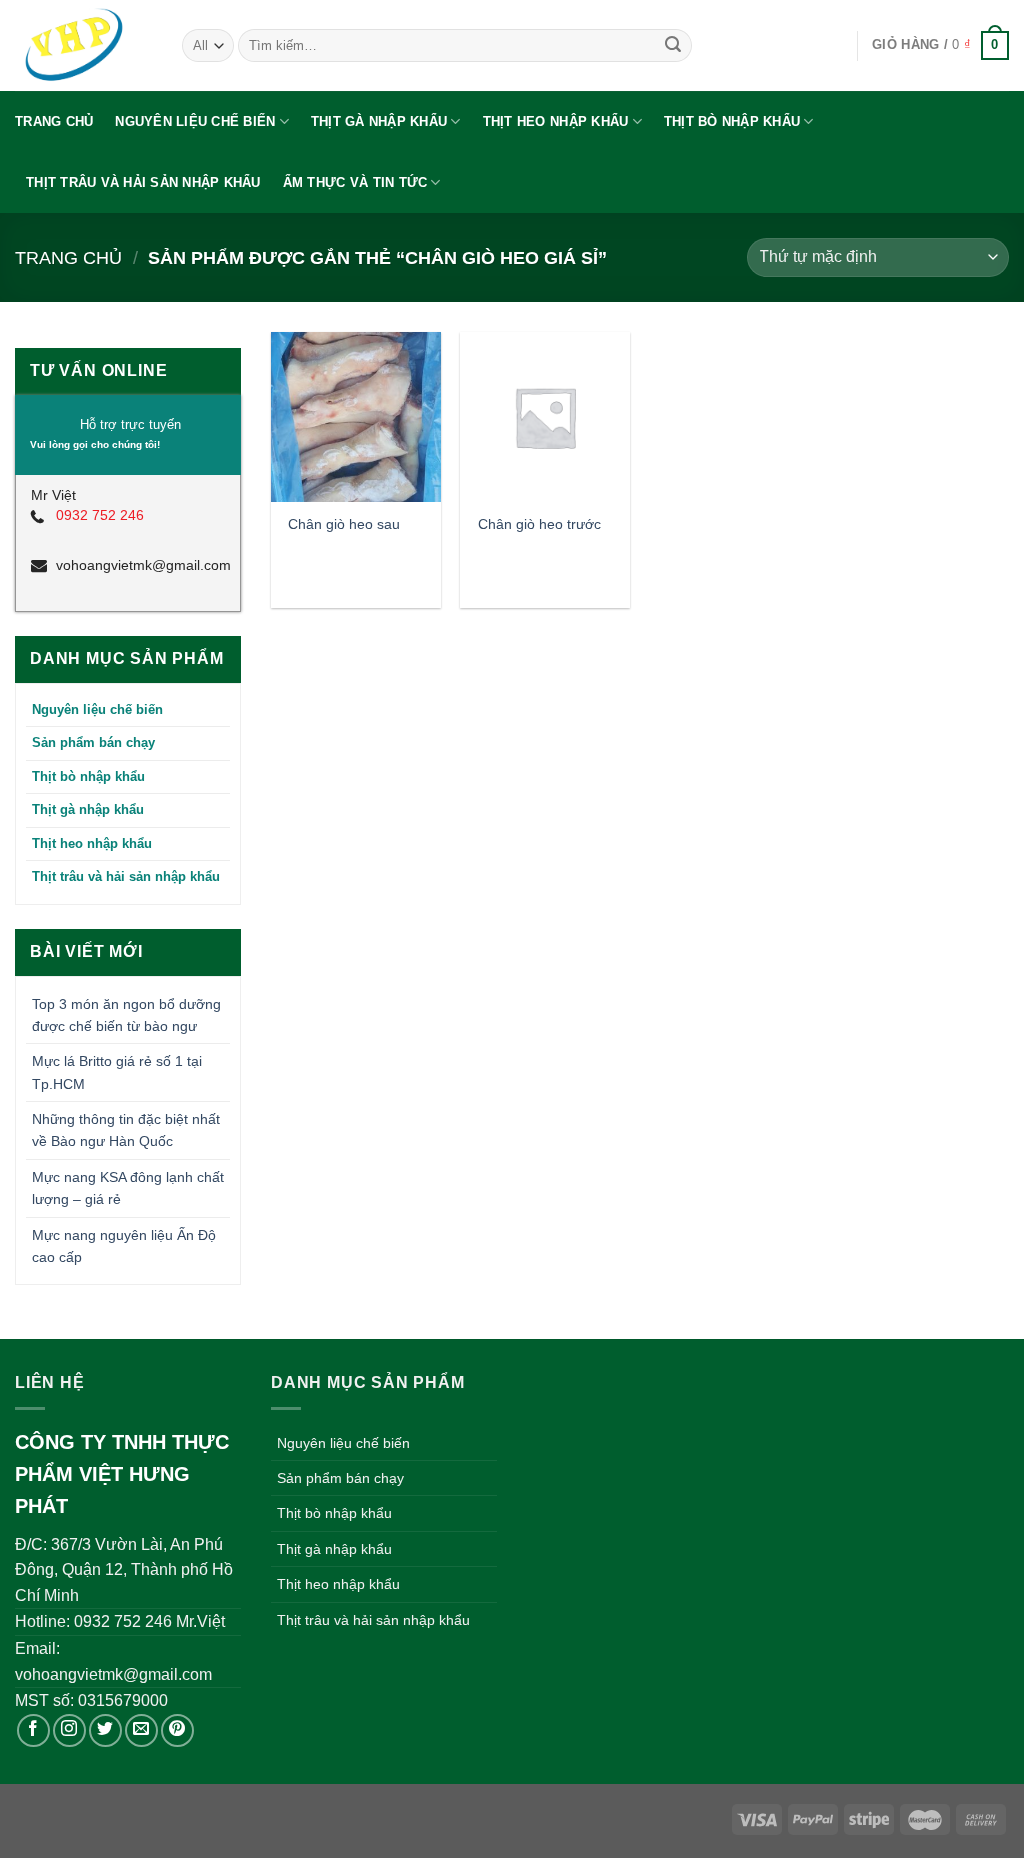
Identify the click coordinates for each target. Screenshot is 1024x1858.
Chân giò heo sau (344, 524)
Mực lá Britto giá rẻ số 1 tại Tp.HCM (117, 1072)
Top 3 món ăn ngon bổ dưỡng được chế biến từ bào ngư (126, 1015)
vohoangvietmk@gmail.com (140, 565)
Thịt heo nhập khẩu (556, 121)
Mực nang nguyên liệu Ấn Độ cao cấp (124, 1246)
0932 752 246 (100, 515)
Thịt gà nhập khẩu (379, 121)
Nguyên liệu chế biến (195, 121)
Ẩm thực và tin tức (355, 182)
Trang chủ (54, 121)
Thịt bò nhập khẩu (732, 121)
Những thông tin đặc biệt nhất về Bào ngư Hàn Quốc (126, 1130)
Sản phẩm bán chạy (93, 742)
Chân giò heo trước (539, 524)
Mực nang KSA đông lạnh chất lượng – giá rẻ (128, 1188)
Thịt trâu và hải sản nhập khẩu (143, 182)
